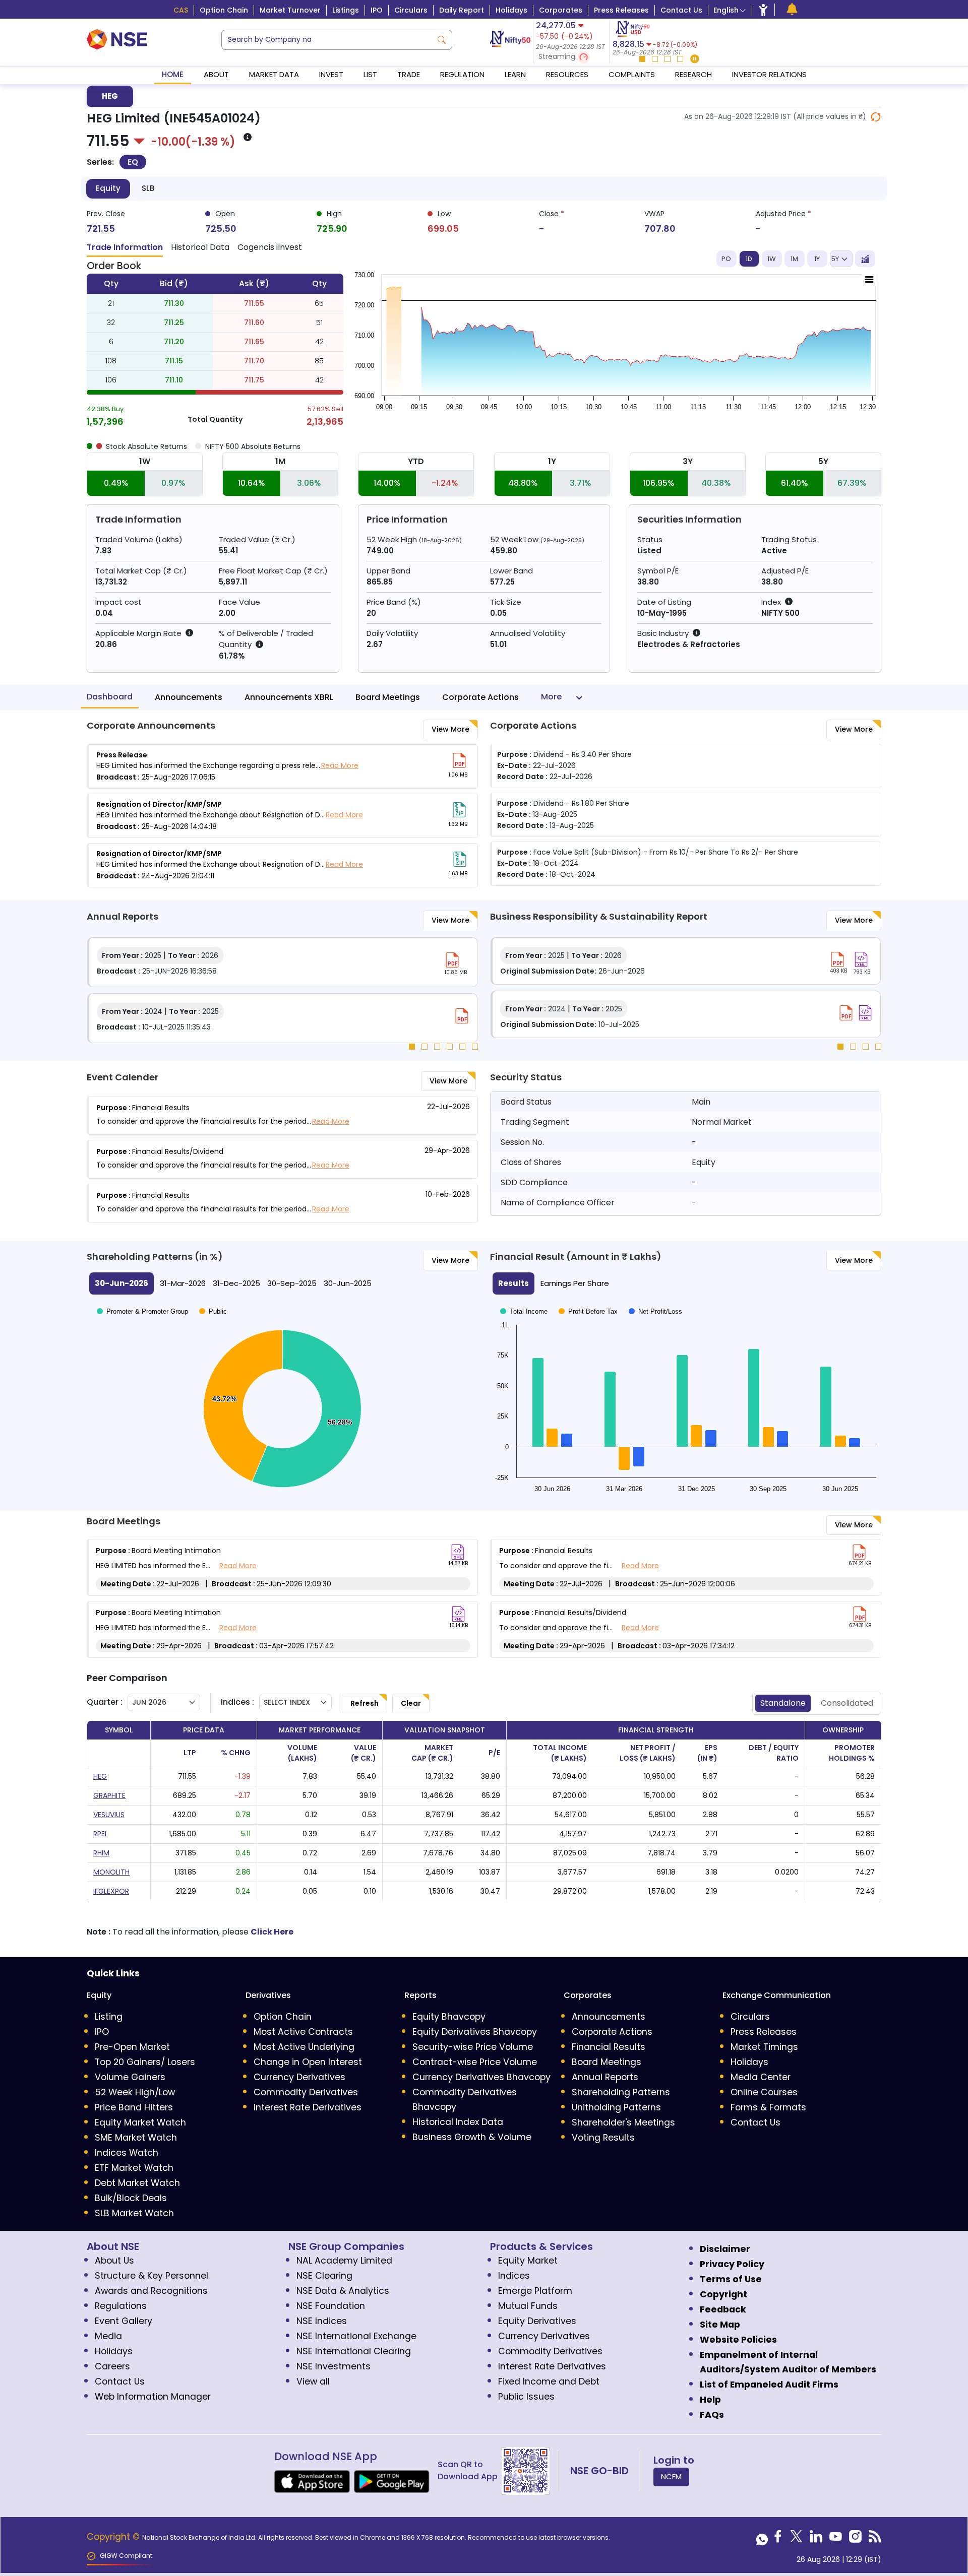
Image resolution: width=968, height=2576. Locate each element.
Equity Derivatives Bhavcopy (475, 2032)
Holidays (511, 10)
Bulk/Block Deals (131, 2198)
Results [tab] (513, 1283)
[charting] (865, 259)
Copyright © (114, 2537)
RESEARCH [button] (693, 74)
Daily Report (462, 10)
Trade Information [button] (125, 247)
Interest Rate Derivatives (308, 2107)
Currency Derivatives (299, 2077)
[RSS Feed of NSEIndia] (875, 2539)
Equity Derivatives (537, 2321)
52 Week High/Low (135, 2092)
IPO (377, 10)
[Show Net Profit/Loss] (655, 1299)
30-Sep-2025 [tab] (292, 1283)
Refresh (365, 1703)
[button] (571, 57)
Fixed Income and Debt (549, 2381)
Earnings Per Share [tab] (575, 1283)
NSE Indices (322, 2321)
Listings (346, 10)
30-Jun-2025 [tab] (348, 1283)
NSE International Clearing (354, 2351)
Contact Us (681, 10)
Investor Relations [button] (769, 74)
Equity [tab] (108, 188)
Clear (411, 1703)
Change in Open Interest (308, 2062)
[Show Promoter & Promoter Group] (142, 1301)
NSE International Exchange (356, 2336)
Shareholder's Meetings (623, 2122)
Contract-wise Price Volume (475, 2062)
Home (173, 74)
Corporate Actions (480, 698)
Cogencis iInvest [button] (270, 247)
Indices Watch (127, 2153)
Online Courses (764, 2092)
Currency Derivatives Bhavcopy (481, 2077)
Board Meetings (388, 698)
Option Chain (224, 10)
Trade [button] (409, 74)
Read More (340, 765)
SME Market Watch (136, 2138)
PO (726, 259)
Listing (109, 2017)
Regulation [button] (462, 74)
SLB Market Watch (134, 2213)
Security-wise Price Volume (473, 2047)
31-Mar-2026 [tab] (183, 1283)
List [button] (370, 74)
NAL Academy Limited (344, 2261)
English (726, 10)
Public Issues (526, 2397)
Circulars (411, 10)
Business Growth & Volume (472, 2137)
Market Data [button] (274, 74)
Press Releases (621, 10)
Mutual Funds (528, 2306)
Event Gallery (124, 2321)
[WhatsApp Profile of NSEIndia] (762, 2539)
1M (794, 259)
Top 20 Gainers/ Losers (145, 2062)
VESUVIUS (109, 1815)
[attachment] (459, 760)
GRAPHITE (109, 1795)
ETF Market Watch (134, 2168)
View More (450, 729)
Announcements (189, 698)
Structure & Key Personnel (152, 2276)
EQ (133, 162)
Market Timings (764, 2047)
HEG (110, 96)
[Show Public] (213, 1301)
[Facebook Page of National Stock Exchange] (778, 2539)
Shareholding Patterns (621, 2092)
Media (108, 2336)
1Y (817, 259)
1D (749, 259)
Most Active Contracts (303, 2032)
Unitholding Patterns (616, 2107)
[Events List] (792, 9)
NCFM (671, 2476)
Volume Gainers (130, 2077)
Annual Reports (605, 2077)
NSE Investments (334, 2366)
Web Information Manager (153, 2397)
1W (772, 259)
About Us (114, 2261)
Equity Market (528, 2261)
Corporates (561, 10)
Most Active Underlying (304, 2047)
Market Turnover (290, 10)
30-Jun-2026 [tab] (122, 1283)
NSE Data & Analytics (343, 2291)
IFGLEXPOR (111, 1891)
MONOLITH (111, 1872)
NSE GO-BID (599, 2471)
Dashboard (110, 697)
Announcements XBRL (289, 698)
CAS (181, 10)
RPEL (101, 1834)
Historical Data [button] (200, 247)
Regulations (121, 2306)
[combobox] (327, 40)
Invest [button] (331, 74)
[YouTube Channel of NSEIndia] (836, 2539)
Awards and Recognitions (151, 2291)
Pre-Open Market (132, 2047)
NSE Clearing (324, 2276)
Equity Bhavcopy (449, 2017)
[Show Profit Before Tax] (588, 1299)
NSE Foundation (331, 2306)
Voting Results (603, 2138)
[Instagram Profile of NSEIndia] (855, 2539)
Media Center (761, 2077)
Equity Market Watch (140, 2122)
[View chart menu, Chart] (869, 280)
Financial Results (609, 2047)
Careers (112, 2366)
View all (313, 2381)
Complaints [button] (632, 74)
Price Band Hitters (134, 2107)
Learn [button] (515, 74)
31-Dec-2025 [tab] (236, 1283)
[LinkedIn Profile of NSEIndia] (816, 2539)
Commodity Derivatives (306, 2092)
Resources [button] (567, 74)
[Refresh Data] (876, 117)
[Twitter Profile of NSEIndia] (796, 2539)
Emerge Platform (535, 2291)
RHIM (101, 1853)
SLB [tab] (148, 188)
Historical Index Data (458, 2122)
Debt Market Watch (137, 2183)
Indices (514, 2276)
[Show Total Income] (524, 1299)
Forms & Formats (768, 2107)
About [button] (216, 74)
